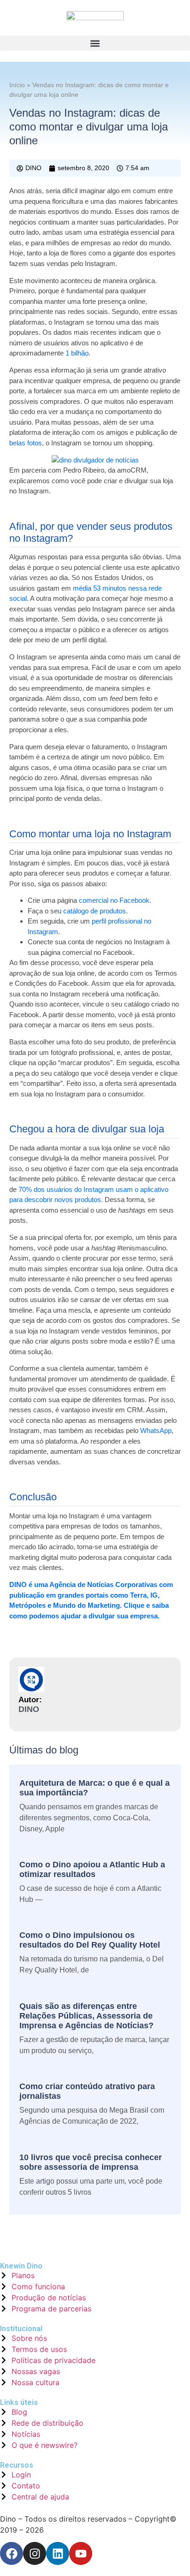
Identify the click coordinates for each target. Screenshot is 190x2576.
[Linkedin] (58, 2553)
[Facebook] (12, 2553)
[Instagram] (35, 2553)
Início (17, 85)
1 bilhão (77, 353)
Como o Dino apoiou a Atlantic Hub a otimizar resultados (92, 1869)
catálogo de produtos (95, 911)
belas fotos (26, 443)
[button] (95, 43)
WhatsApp (156, 1430)
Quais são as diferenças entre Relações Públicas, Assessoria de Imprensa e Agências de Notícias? (86, 2016)
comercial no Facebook (114, 900)
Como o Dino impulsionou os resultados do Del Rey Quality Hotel (90, 1940)
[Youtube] (81, 2553)
